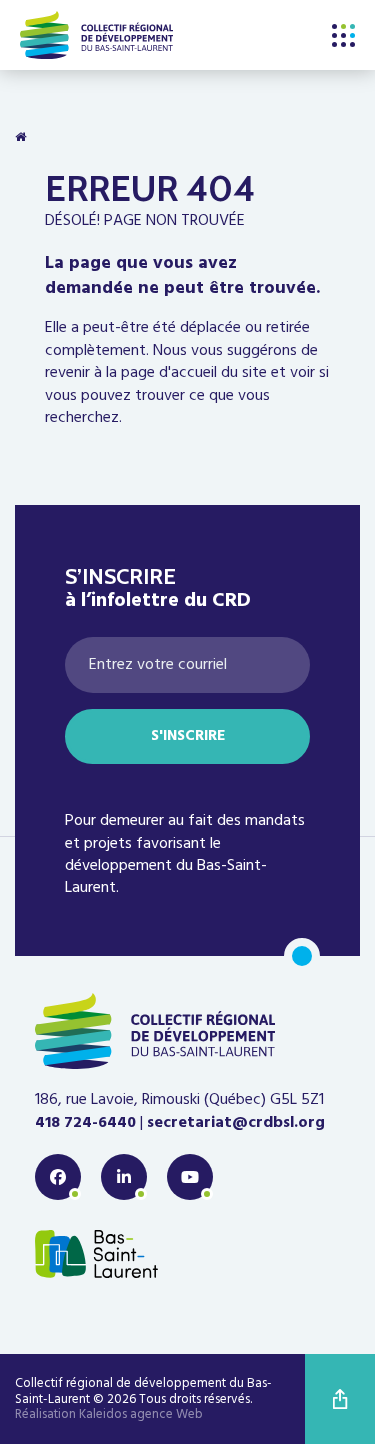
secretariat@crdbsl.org (236, 1123)
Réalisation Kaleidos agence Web (109, 1415)
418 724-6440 (85, 1123)
